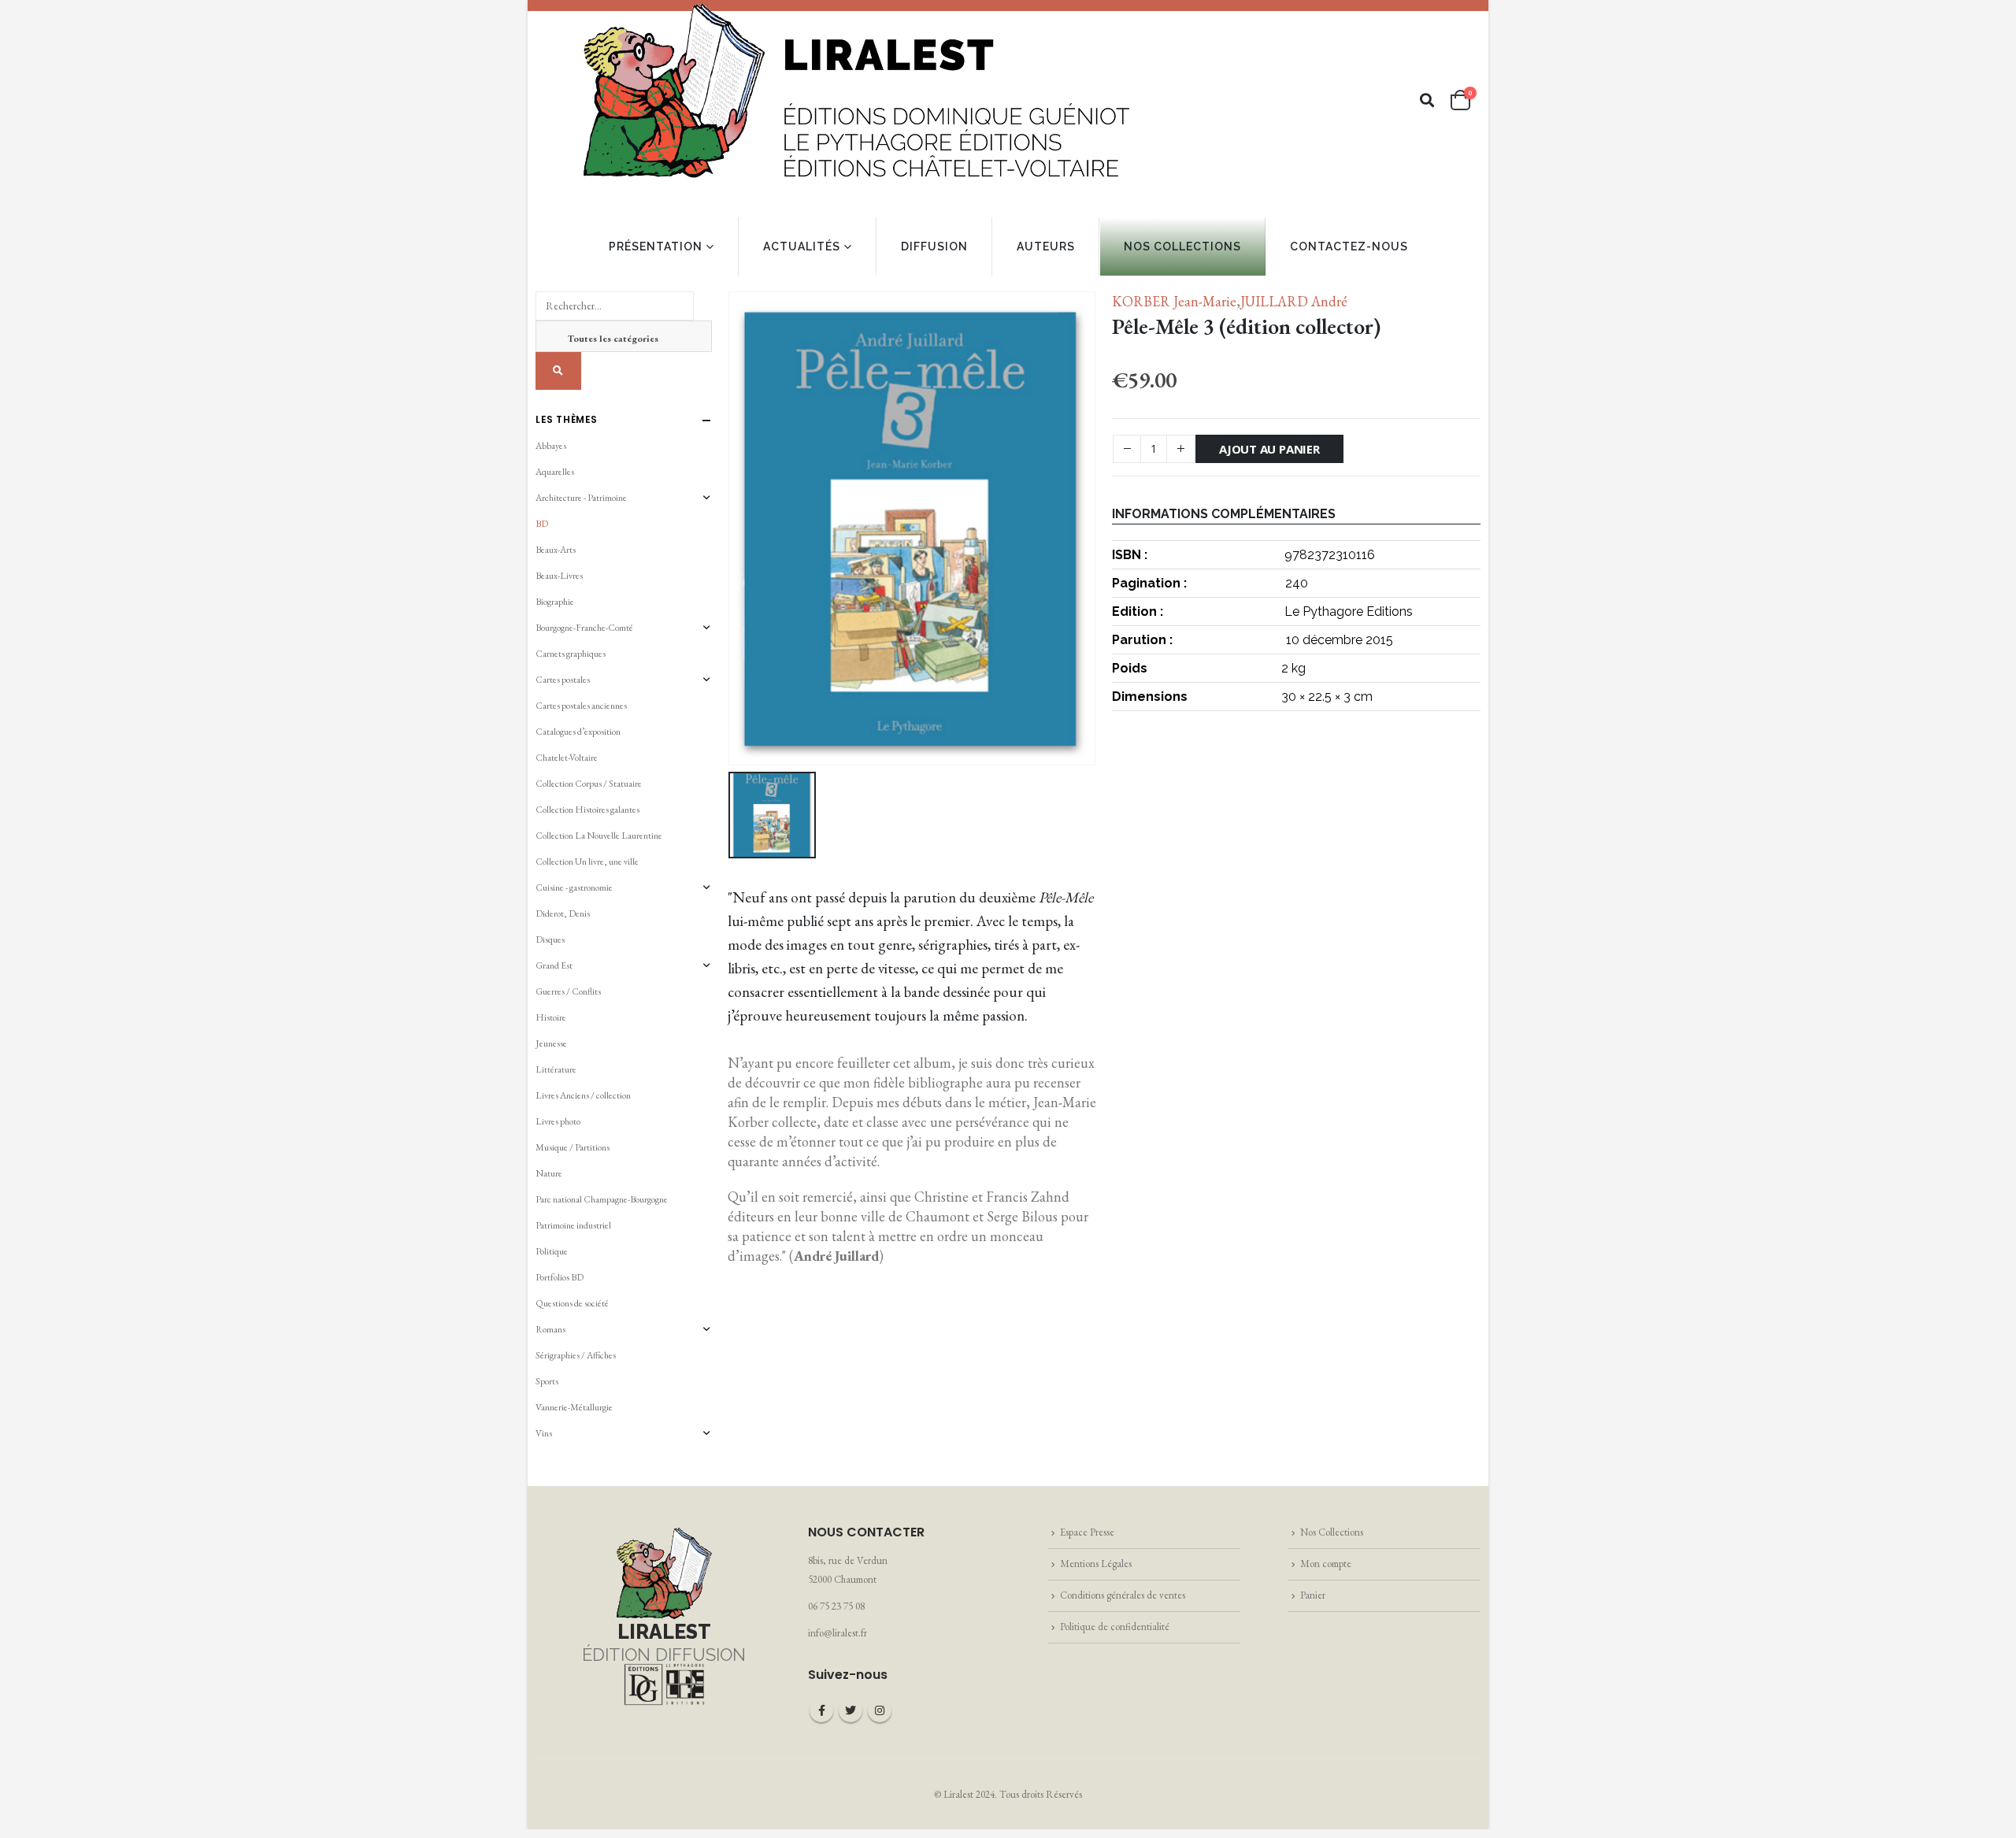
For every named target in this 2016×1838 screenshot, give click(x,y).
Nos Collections (1332, 1532)
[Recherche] (558, 371)
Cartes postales (563, 680)
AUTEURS (1046, 246)
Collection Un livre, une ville (587, 862)
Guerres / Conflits (568, 991)
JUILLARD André (1294, 301)
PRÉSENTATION (656, 246)
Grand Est (554, 965)
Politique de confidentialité (1115, 1627)
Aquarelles (555, 472)
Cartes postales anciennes (581, 706)
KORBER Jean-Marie (1174, 301)
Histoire (551, 1017)
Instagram (880, 1710)
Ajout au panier (1269, 449)
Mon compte (1326, 1564)
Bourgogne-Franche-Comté (584, 628)
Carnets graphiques (571, 654)
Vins (544, 1433)
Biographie (555, 602)
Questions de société (572, 1303)
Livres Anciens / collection (583, 1095)
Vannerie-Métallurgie (574, 1407)
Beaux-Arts (556, 550)
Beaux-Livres (559, 576)
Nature (549, 1173)
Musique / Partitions (573, 1147)
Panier (1313, 1595)
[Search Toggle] (1427, 100)
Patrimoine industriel (573, 1225)
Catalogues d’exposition (578, 732)
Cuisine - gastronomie (574, 888)
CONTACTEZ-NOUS (1349, 246)
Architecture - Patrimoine (581, 498)
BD (542, 524)
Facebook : (821, 1710)
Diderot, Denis (563, 913)
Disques (550, 939)
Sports (547, 1381)
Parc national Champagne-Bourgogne (602, 1199)
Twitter (850, 1710)
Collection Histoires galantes (587, 810)
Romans (550, 1329)
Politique (552, 1251)
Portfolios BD (560, 1277)
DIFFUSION (934, 246)
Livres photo (558, 1121)
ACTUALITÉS (802, 246)
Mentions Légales (1096, 1564)
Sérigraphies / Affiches (576, 1355)
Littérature (556, 1069)
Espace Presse (1087, 1532)
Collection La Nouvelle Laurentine (599, 836)
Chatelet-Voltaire (567, 758)
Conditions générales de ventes (1123, 1595)
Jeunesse (551, 1043)
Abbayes (551, 446)
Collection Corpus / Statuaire (589, 784)
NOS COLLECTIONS (1182, 246)
